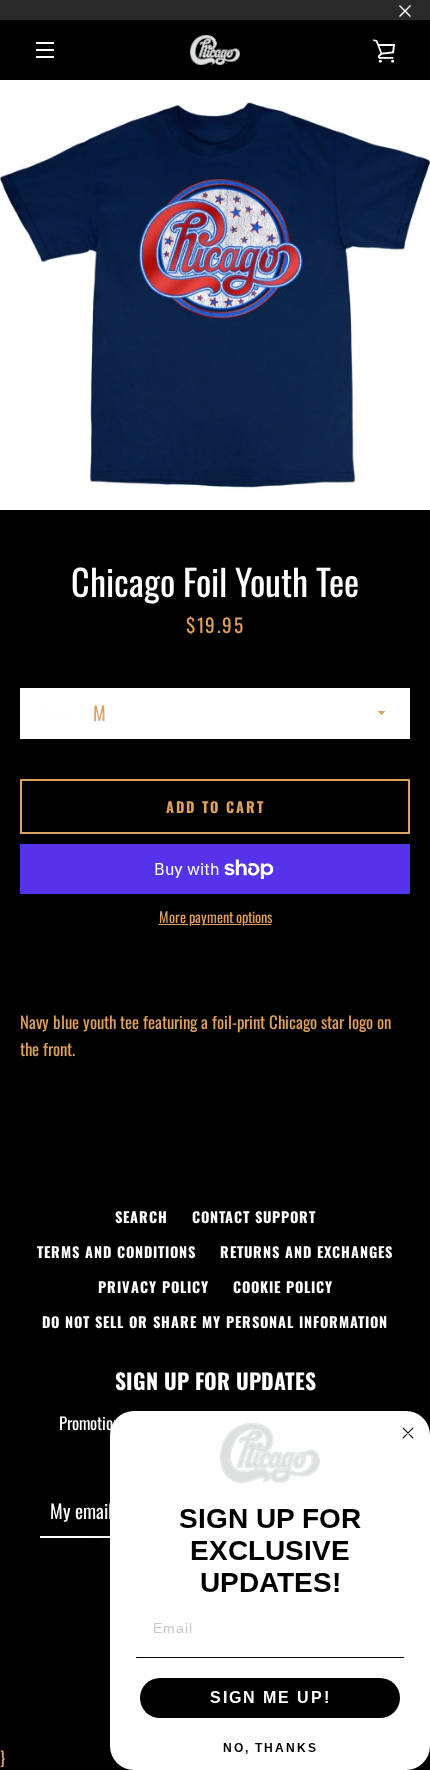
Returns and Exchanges (306, 1251)
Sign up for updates (215, 1380)
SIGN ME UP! (270, 1697)
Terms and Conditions (116, 1251)
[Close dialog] (408, 1433)
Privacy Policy (153, 1286)
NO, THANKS (270, 1748)
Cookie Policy (283, 1286)
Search (141, 1216)
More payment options (215, 916)
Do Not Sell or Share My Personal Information (215, 1321)
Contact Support (254, 1216)
